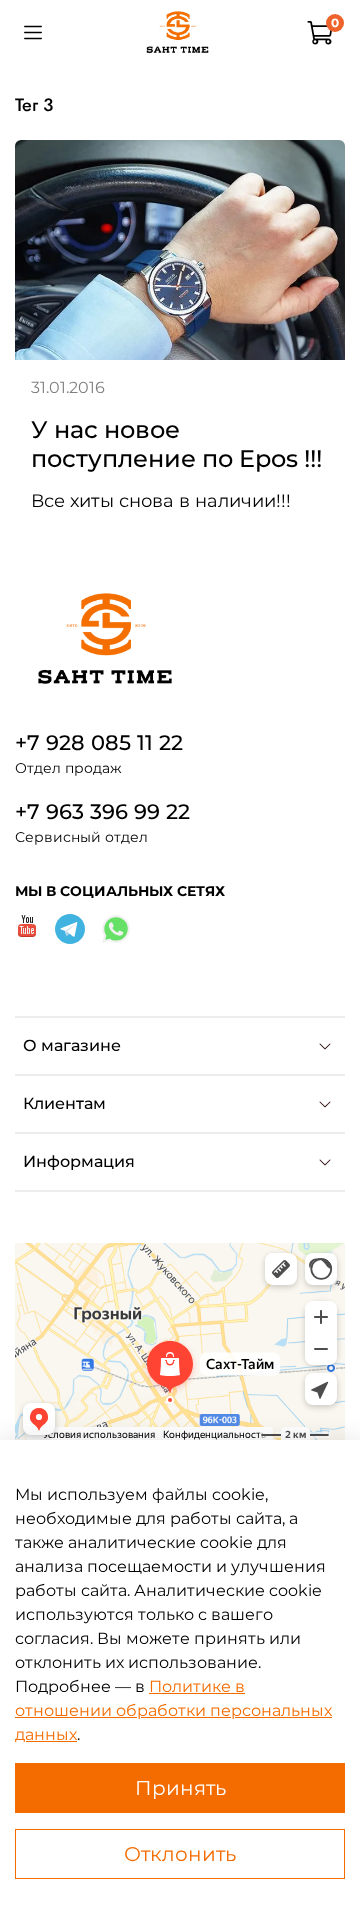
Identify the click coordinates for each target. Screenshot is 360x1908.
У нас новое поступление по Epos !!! (176, 444)
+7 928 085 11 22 (99, 742)
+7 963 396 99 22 (102, 811)
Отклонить (180, 1854)
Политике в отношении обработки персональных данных (173, 1710)
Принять (180, 1788)
